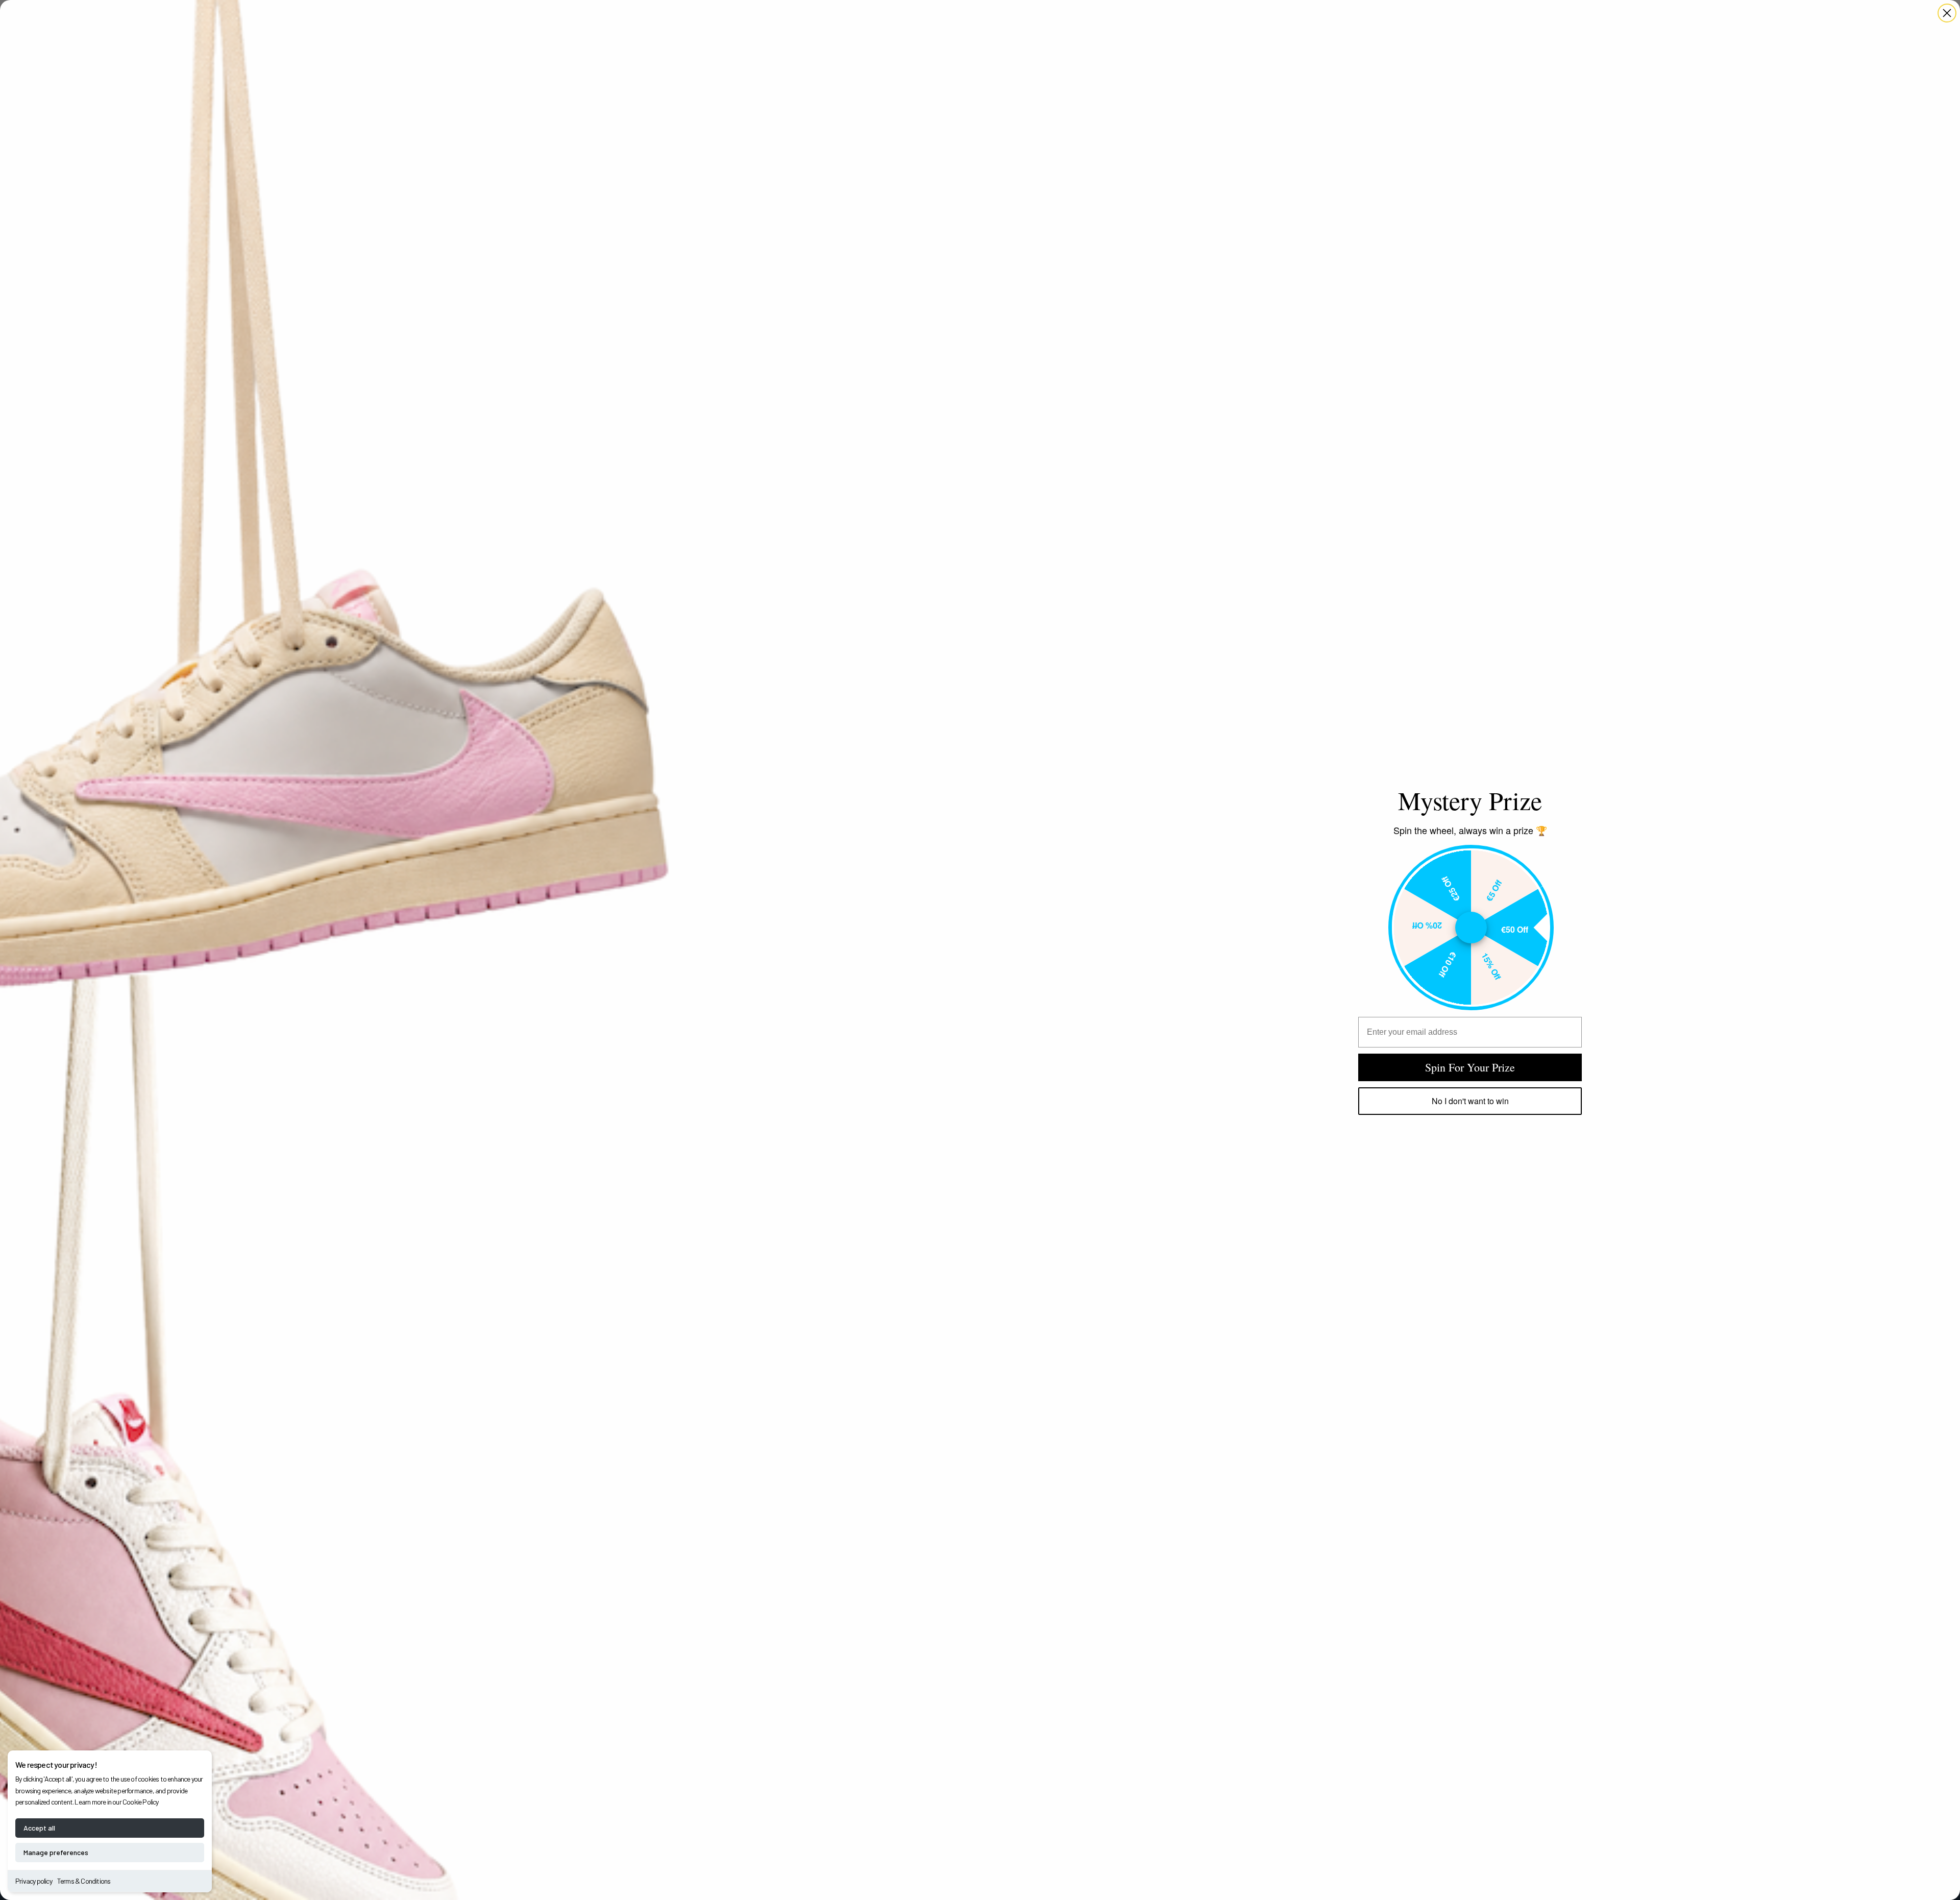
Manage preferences (56, 1852)
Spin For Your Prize (1470, 1067)
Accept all (39, 1828)
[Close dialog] (1947, 13)
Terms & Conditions (84, 1881)
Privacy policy (34, 1881)
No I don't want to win (1470, 1101)
